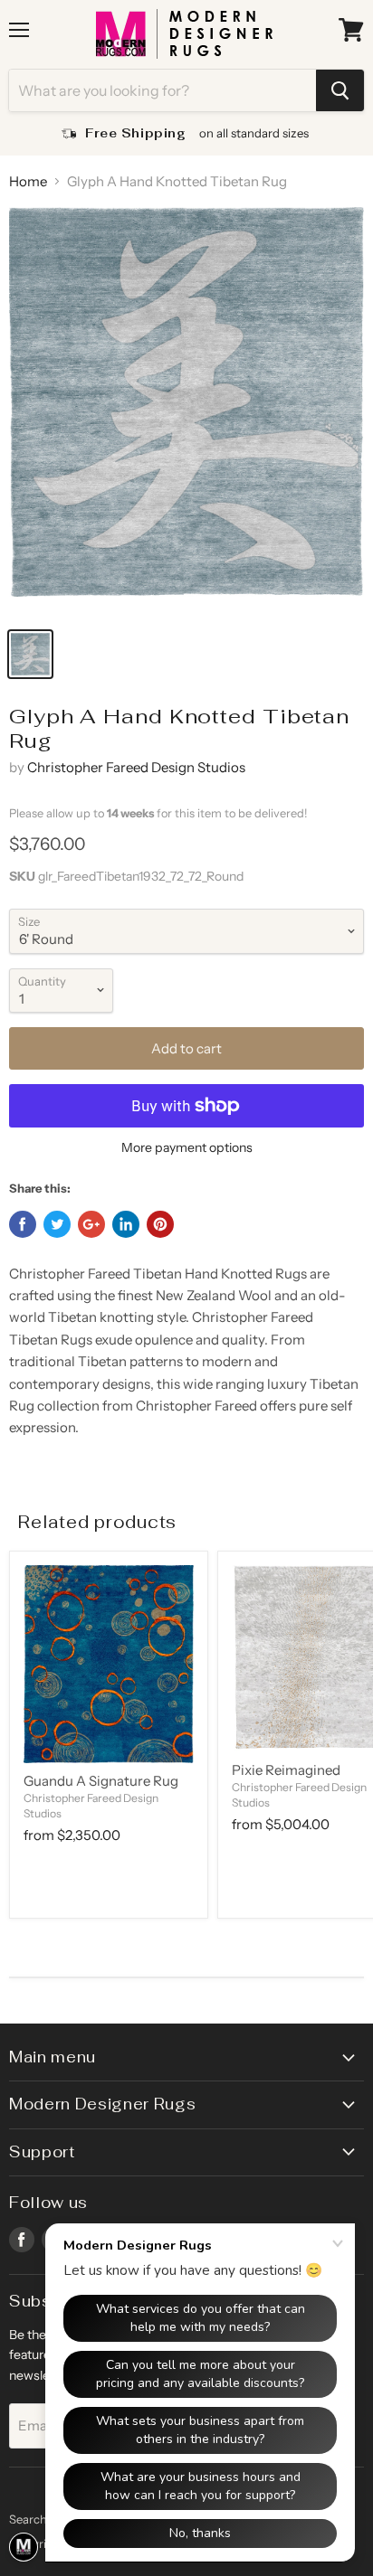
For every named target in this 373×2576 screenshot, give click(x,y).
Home (28, 181)
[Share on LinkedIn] (126, 1224)
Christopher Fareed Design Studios (136, 767)
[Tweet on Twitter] (57, 1224)
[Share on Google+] (91, 1224)
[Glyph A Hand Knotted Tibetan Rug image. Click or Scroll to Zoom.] (186, 412)
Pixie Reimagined (286, 1770)
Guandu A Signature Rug (101, 1781)
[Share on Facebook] (23, 1224)
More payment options (187, 1147)
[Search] (340, 90)
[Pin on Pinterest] (160, 1224)
